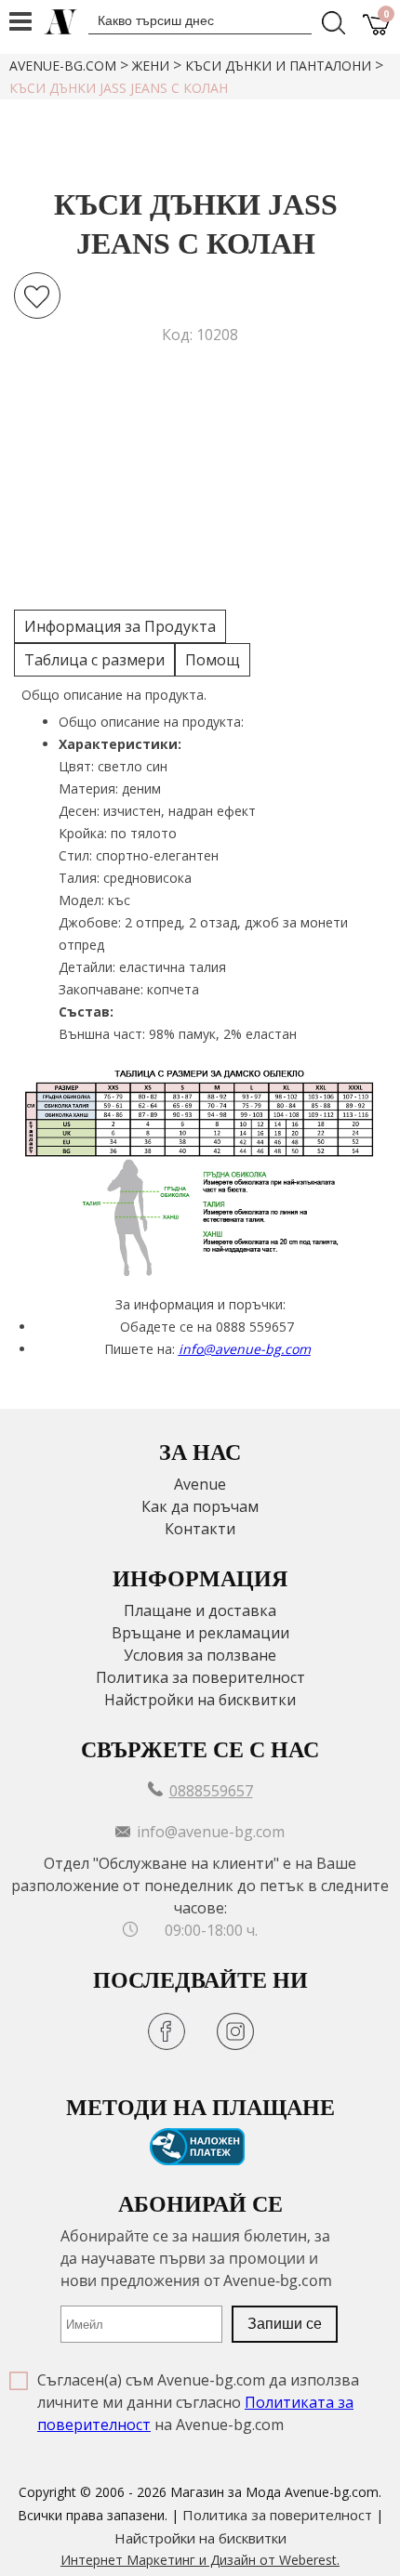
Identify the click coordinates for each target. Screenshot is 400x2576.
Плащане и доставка (200, 1610)
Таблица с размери (94, 660)
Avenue (200, 1484)
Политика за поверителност (200, 1677)
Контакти (200, 1529)
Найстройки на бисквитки (200, 1700)
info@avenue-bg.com (245, 1349)
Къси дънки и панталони (278, 66)
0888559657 (211, 1791)
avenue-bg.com (63, 66)
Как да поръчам (200, 1506)
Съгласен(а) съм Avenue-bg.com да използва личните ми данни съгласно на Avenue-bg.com (198, 2402)
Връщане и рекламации (200, 1633)
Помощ (213, 660)
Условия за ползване (200, 1655)
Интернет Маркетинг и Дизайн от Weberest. (200, 2560)
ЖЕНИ (151, 66)
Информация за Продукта (120, 626)
